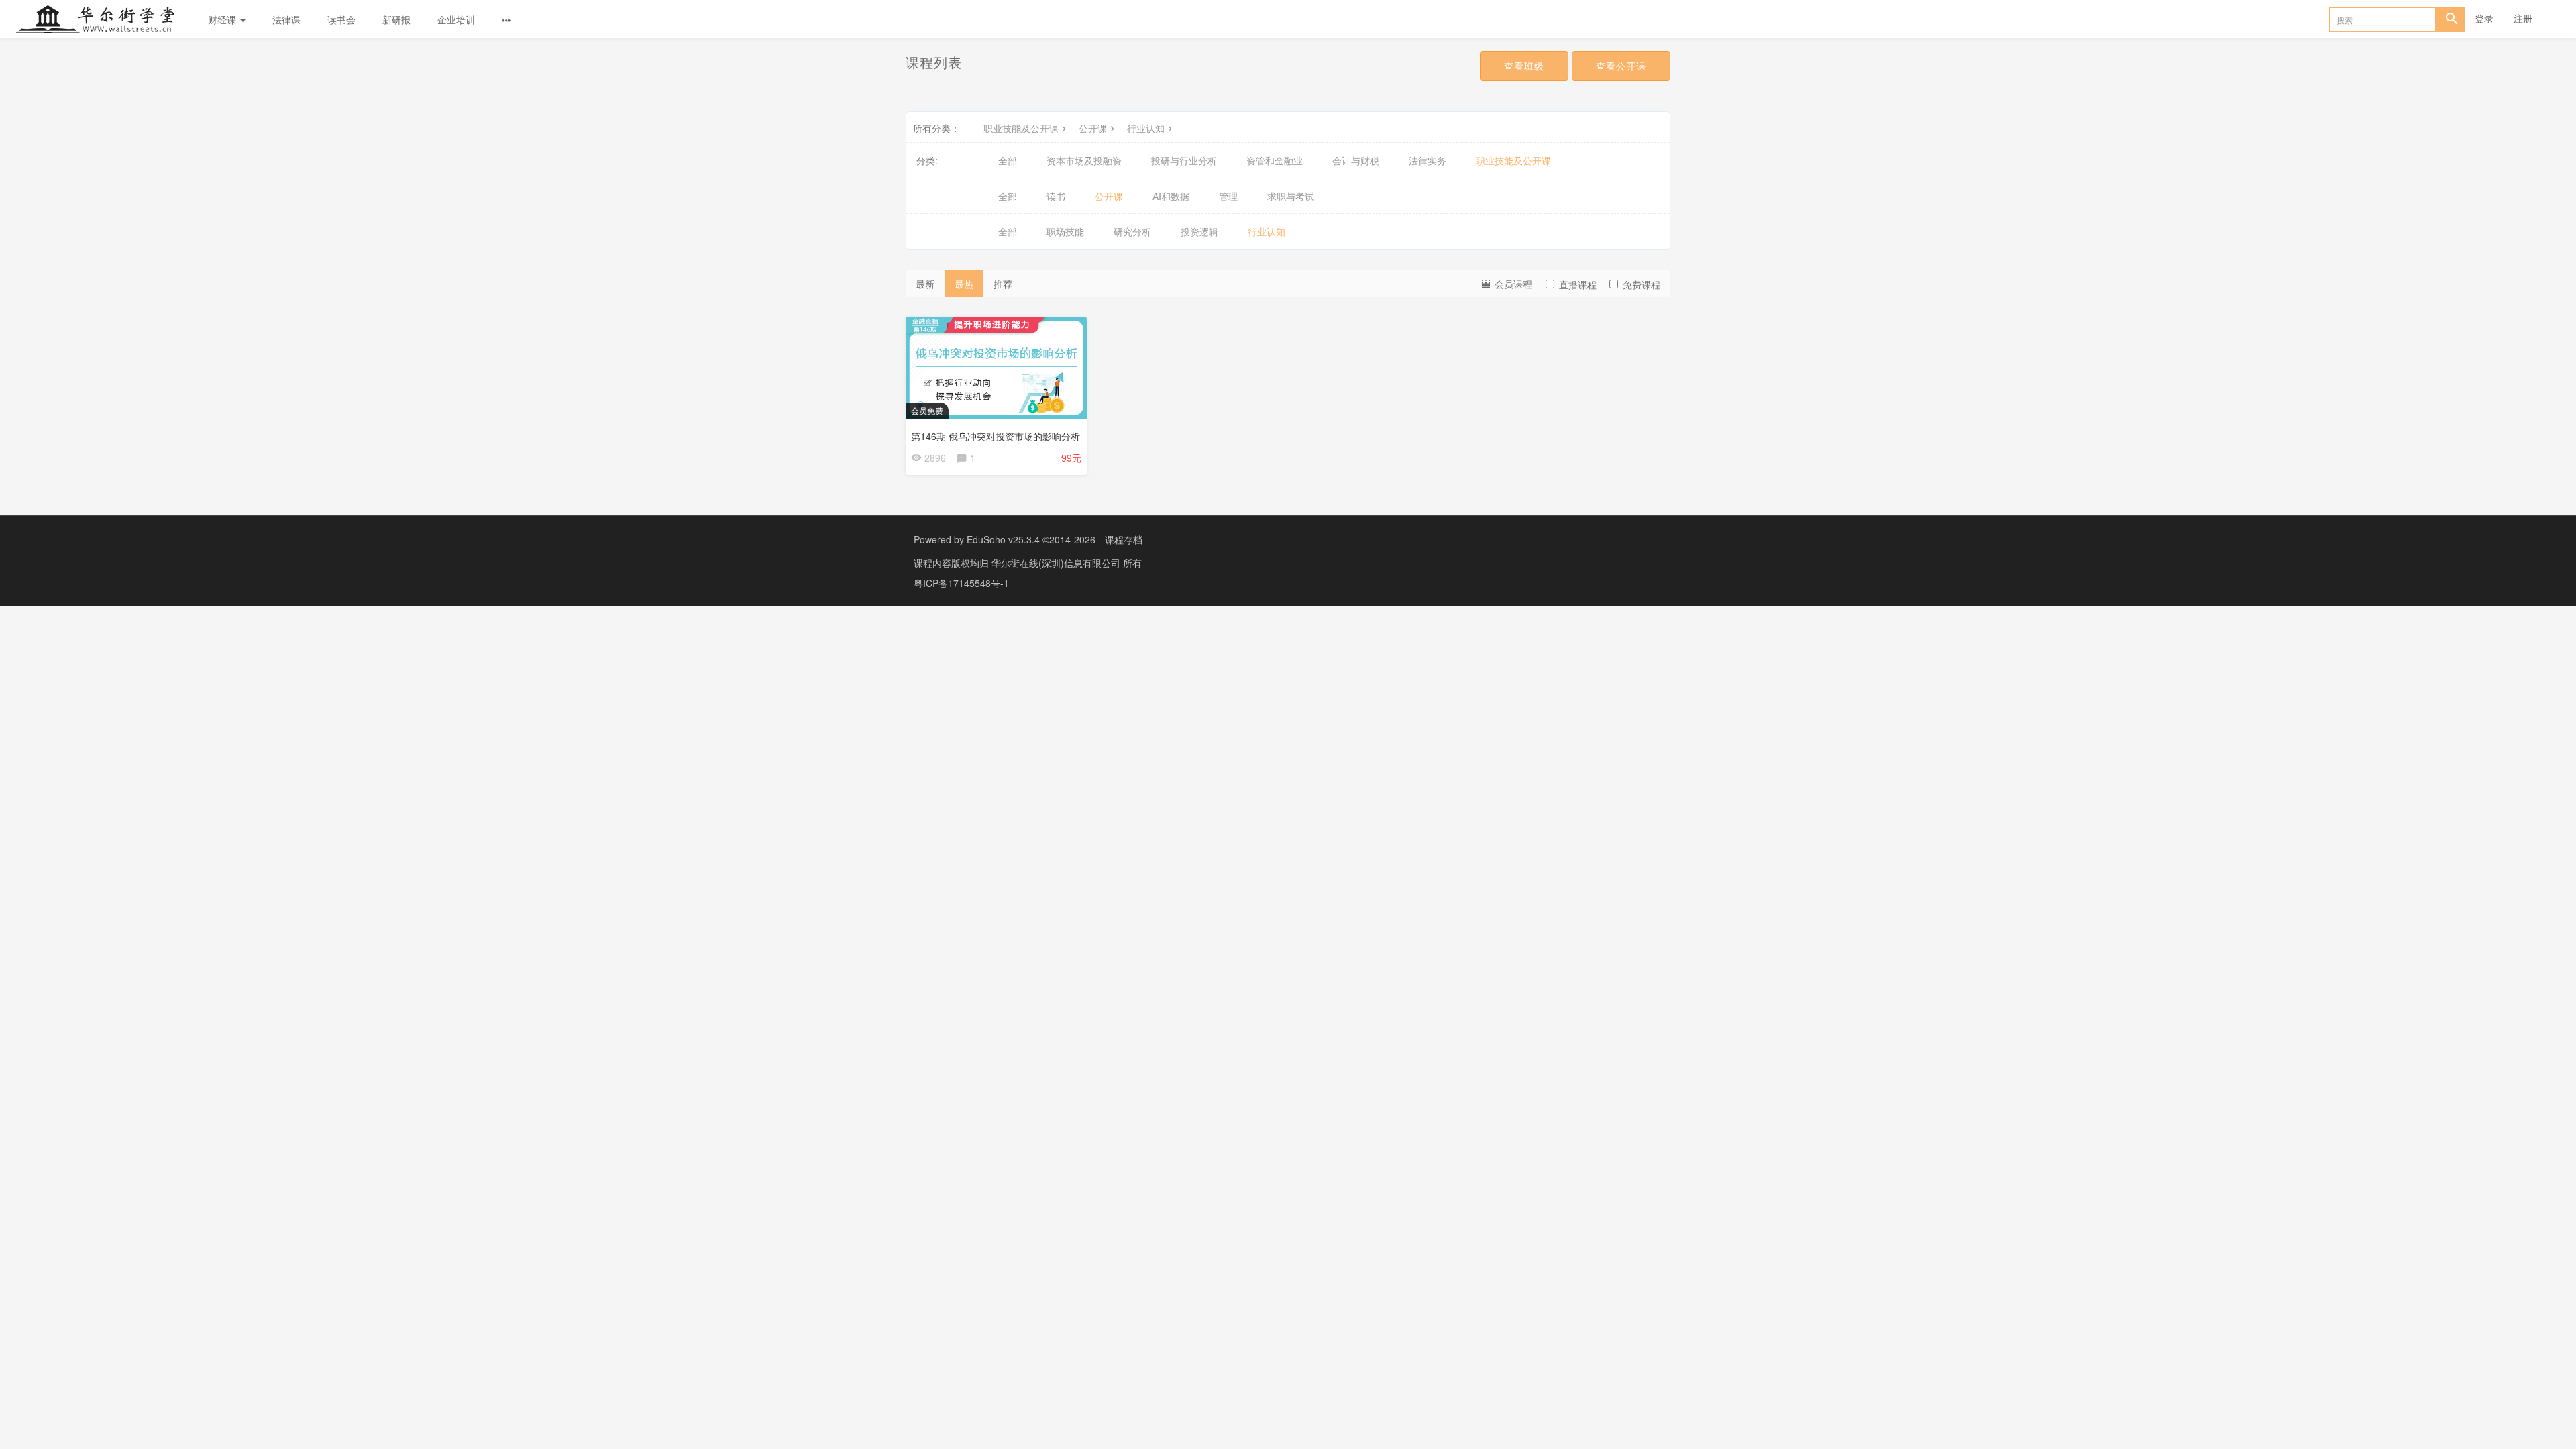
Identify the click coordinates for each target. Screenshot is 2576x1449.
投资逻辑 (1199, 231)
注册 (2523, 18)
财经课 (223, 19)
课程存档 (1124, 539)
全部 (1008, 160)
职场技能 (1065, 231)
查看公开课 (1621, 66)
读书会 (341, 19)
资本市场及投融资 (1084, 160)
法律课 (286, 19)
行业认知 (1146, 128)
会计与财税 (1356, 160)
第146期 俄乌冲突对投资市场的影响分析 (996, 436)
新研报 (396, 19)
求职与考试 (1291, 196)
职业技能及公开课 (1021, 128)
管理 (1228, 196)
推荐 (1003, 284)
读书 (1056, 196)
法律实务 (1428, 160)
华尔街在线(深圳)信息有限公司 (1057, 563)
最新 (925, 284)
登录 (2484, 18)
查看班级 (1524, 66)
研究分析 (1132, 231)
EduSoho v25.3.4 (1003, 539)
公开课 (1093, 128)
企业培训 (456, 19)
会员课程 (1512, 284)
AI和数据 (1171, 196)
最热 (964, 284)
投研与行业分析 (1184, 160)
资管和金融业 (1275, 160)
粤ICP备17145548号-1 (961, 583)
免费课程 (1642, 284)
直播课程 (1578, 284)
